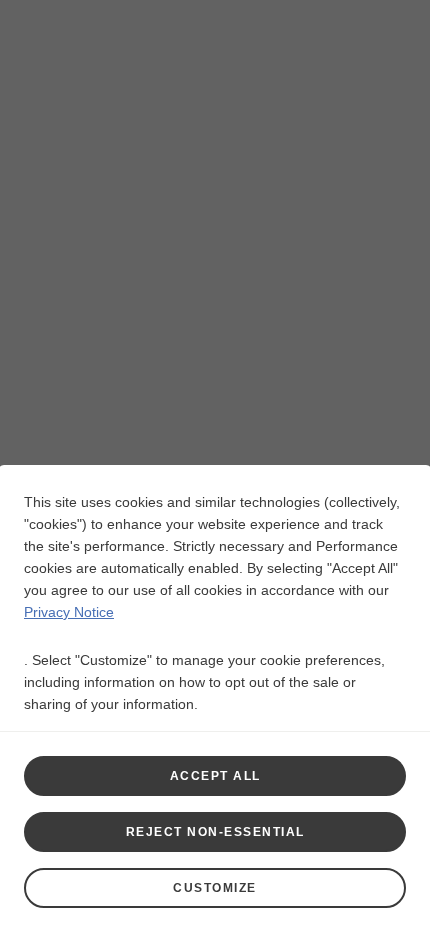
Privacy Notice (69, 612)
